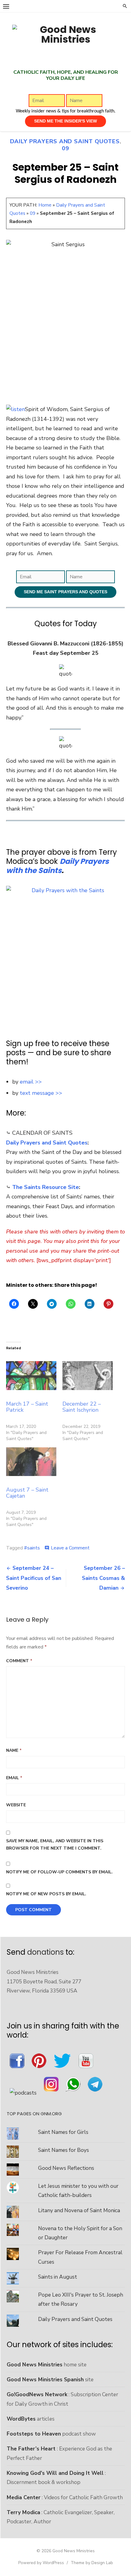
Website (16, 1805)
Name (14, 1750)
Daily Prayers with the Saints (57, 866)
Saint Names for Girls (63, 2132)
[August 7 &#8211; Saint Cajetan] (31, 1462)
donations (45, 1952)
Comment (19, 1661)
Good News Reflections (66, 2168)
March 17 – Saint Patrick (27, 1407)
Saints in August (58, 2277)
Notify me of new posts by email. (46, 1894)
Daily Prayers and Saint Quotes (65, 141)
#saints (32, 1548)
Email (14, 1778)
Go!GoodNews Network (37, 2394)
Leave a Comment (70, 1548)
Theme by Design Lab (92, 2563)
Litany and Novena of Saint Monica (79, 2210)
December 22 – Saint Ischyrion (82, 1407)
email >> (31, 1082)
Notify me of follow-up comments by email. (59, 1872)
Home (45, 205)
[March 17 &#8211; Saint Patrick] (31, 1375)
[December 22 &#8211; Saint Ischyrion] (88, 1375)
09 (65, 148)
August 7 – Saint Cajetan (27, 1493)
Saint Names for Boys (64, 2150)
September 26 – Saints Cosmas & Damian (103, 1578)
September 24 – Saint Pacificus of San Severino (34, 1578)
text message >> (41, 1093)
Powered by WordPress (41, 2563)
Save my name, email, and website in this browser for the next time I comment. (55, 1845)
